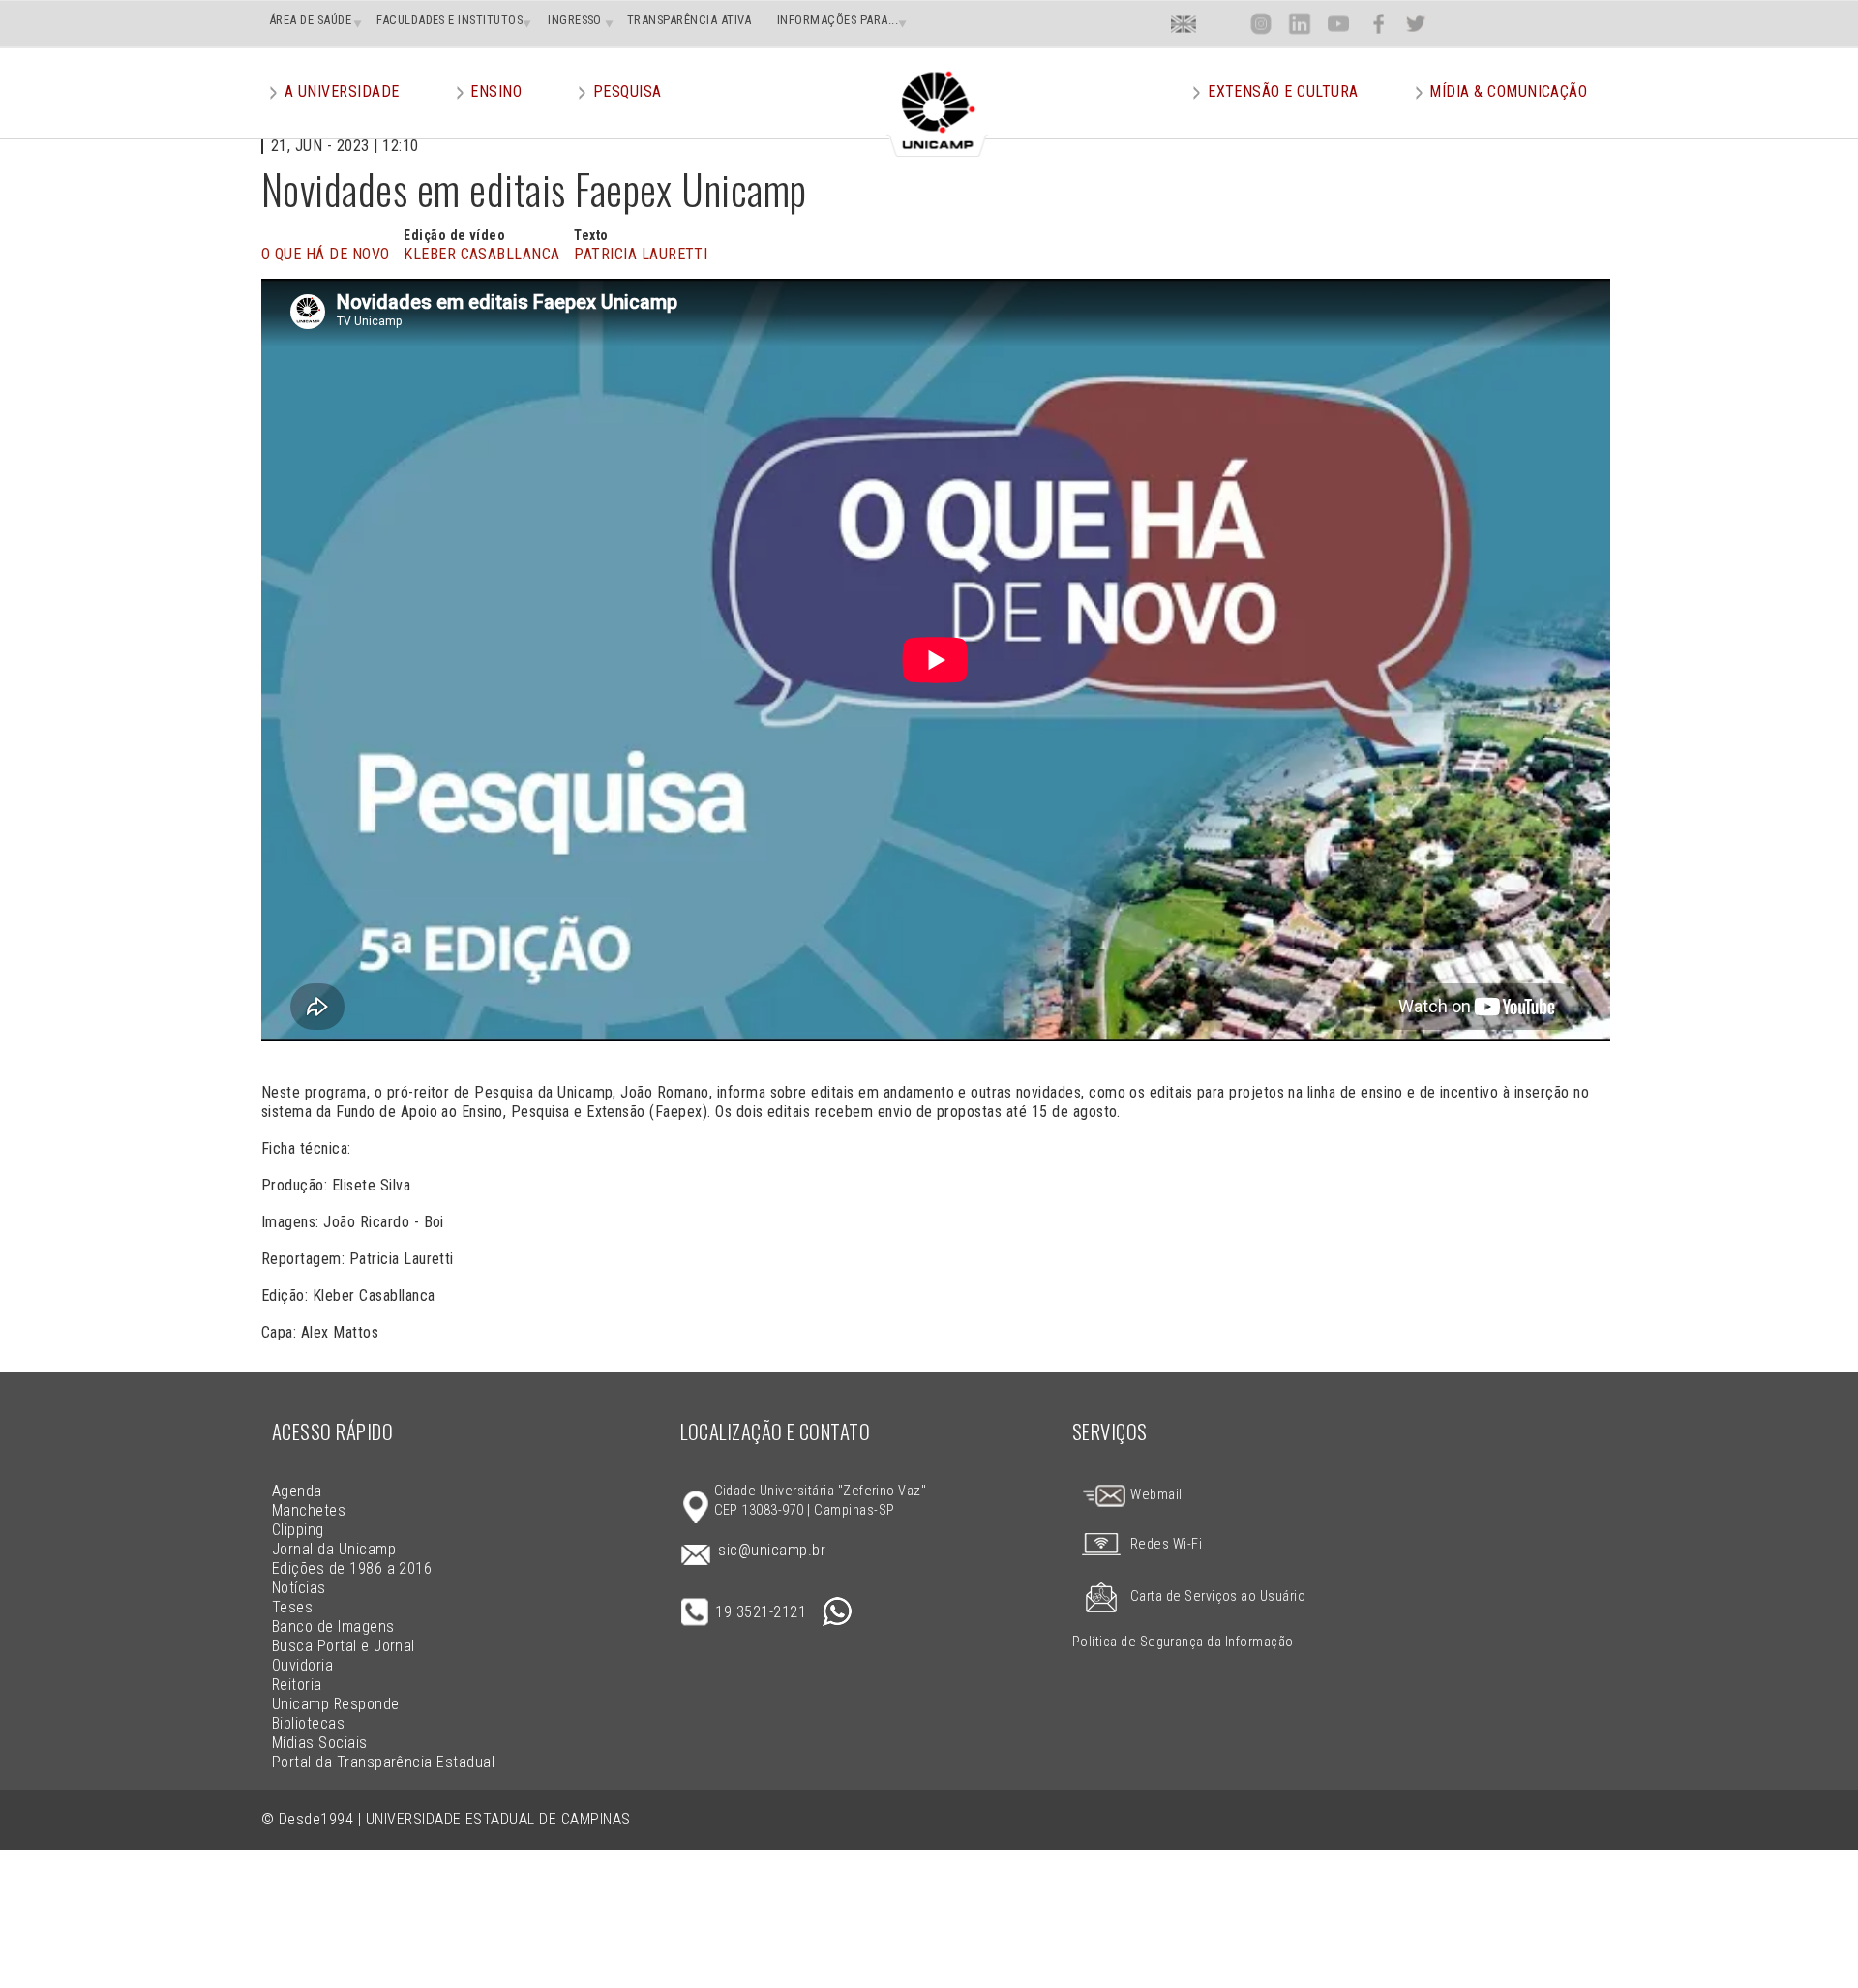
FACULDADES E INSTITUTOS (450, 20)
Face (1379, 24)
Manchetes (309, 1510)
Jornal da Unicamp (334, 1549)
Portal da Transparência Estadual (383, 1762)
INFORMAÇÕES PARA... (838, 20)
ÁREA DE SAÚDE (310, 20)
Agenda (297, 1491)
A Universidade (342, 91)
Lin (1299, 24)
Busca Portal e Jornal (344, 1646)
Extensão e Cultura (1283, 91)
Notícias (299, 1588)
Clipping (298, 1530)
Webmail (1155, 1495)
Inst (1261, 24)
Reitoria (297, 1685)
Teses (292, 1607)
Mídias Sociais (320, 1743)
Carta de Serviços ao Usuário (1218, 1596)
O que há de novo (326, 254)
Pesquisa (628, 91)
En (1184, 24)
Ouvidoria (302, 1665)
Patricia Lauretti (641, 254)
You (1338, 24)
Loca (1223, 24)
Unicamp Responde (336, 1704)
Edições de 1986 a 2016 (352, 1568)
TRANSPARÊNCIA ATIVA (689, 20)
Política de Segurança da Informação (1183, 1642)
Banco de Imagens (333, 1627)
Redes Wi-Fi (1166, 1544)
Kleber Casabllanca (482, 254)
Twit (1416, 24)
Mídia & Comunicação (1508, 91)
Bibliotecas (308, 1723)
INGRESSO (575, 20)
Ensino (496, 91)
